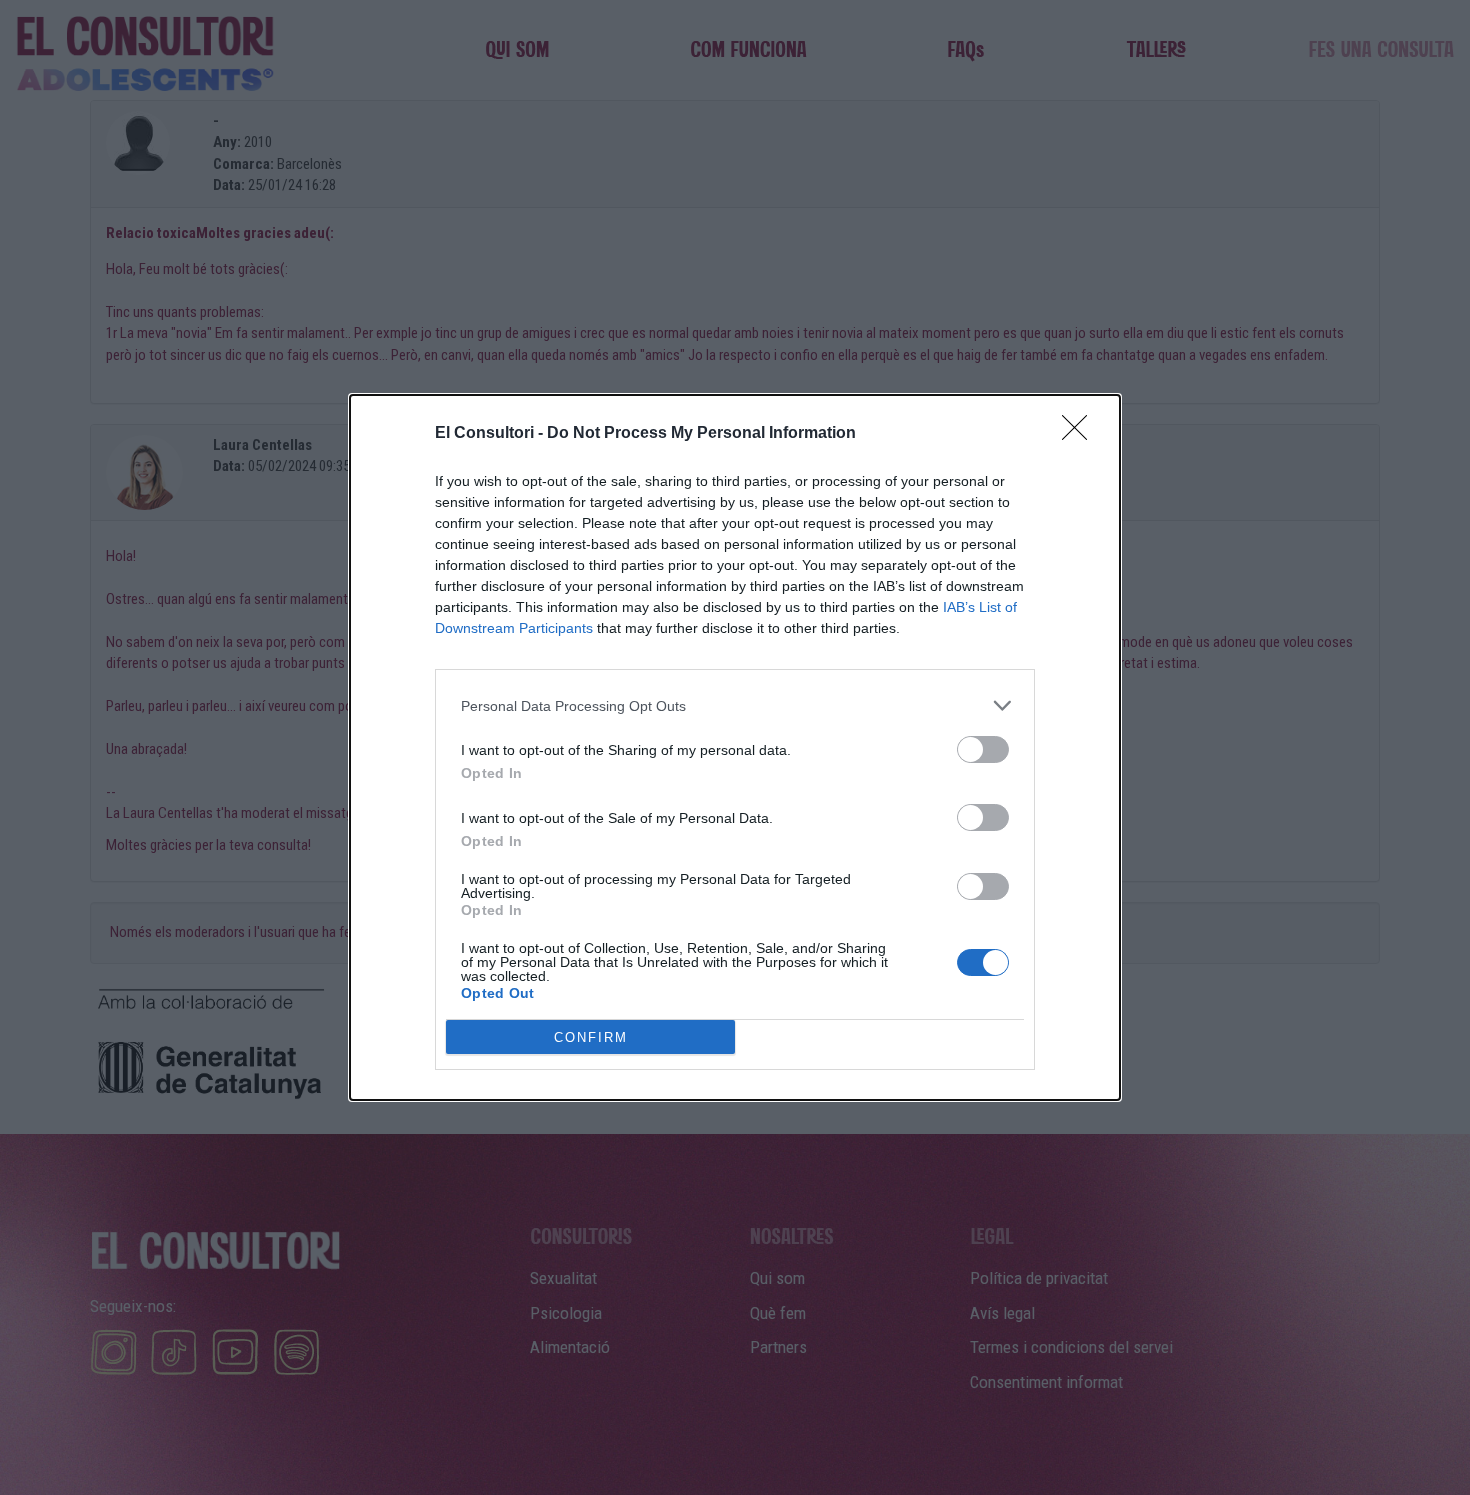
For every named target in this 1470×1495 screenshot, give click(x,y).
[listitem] (735, 705)
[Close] (1081, 434)
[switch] (983, 749)
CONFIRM (591, 1037)
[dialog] (735, 747)
